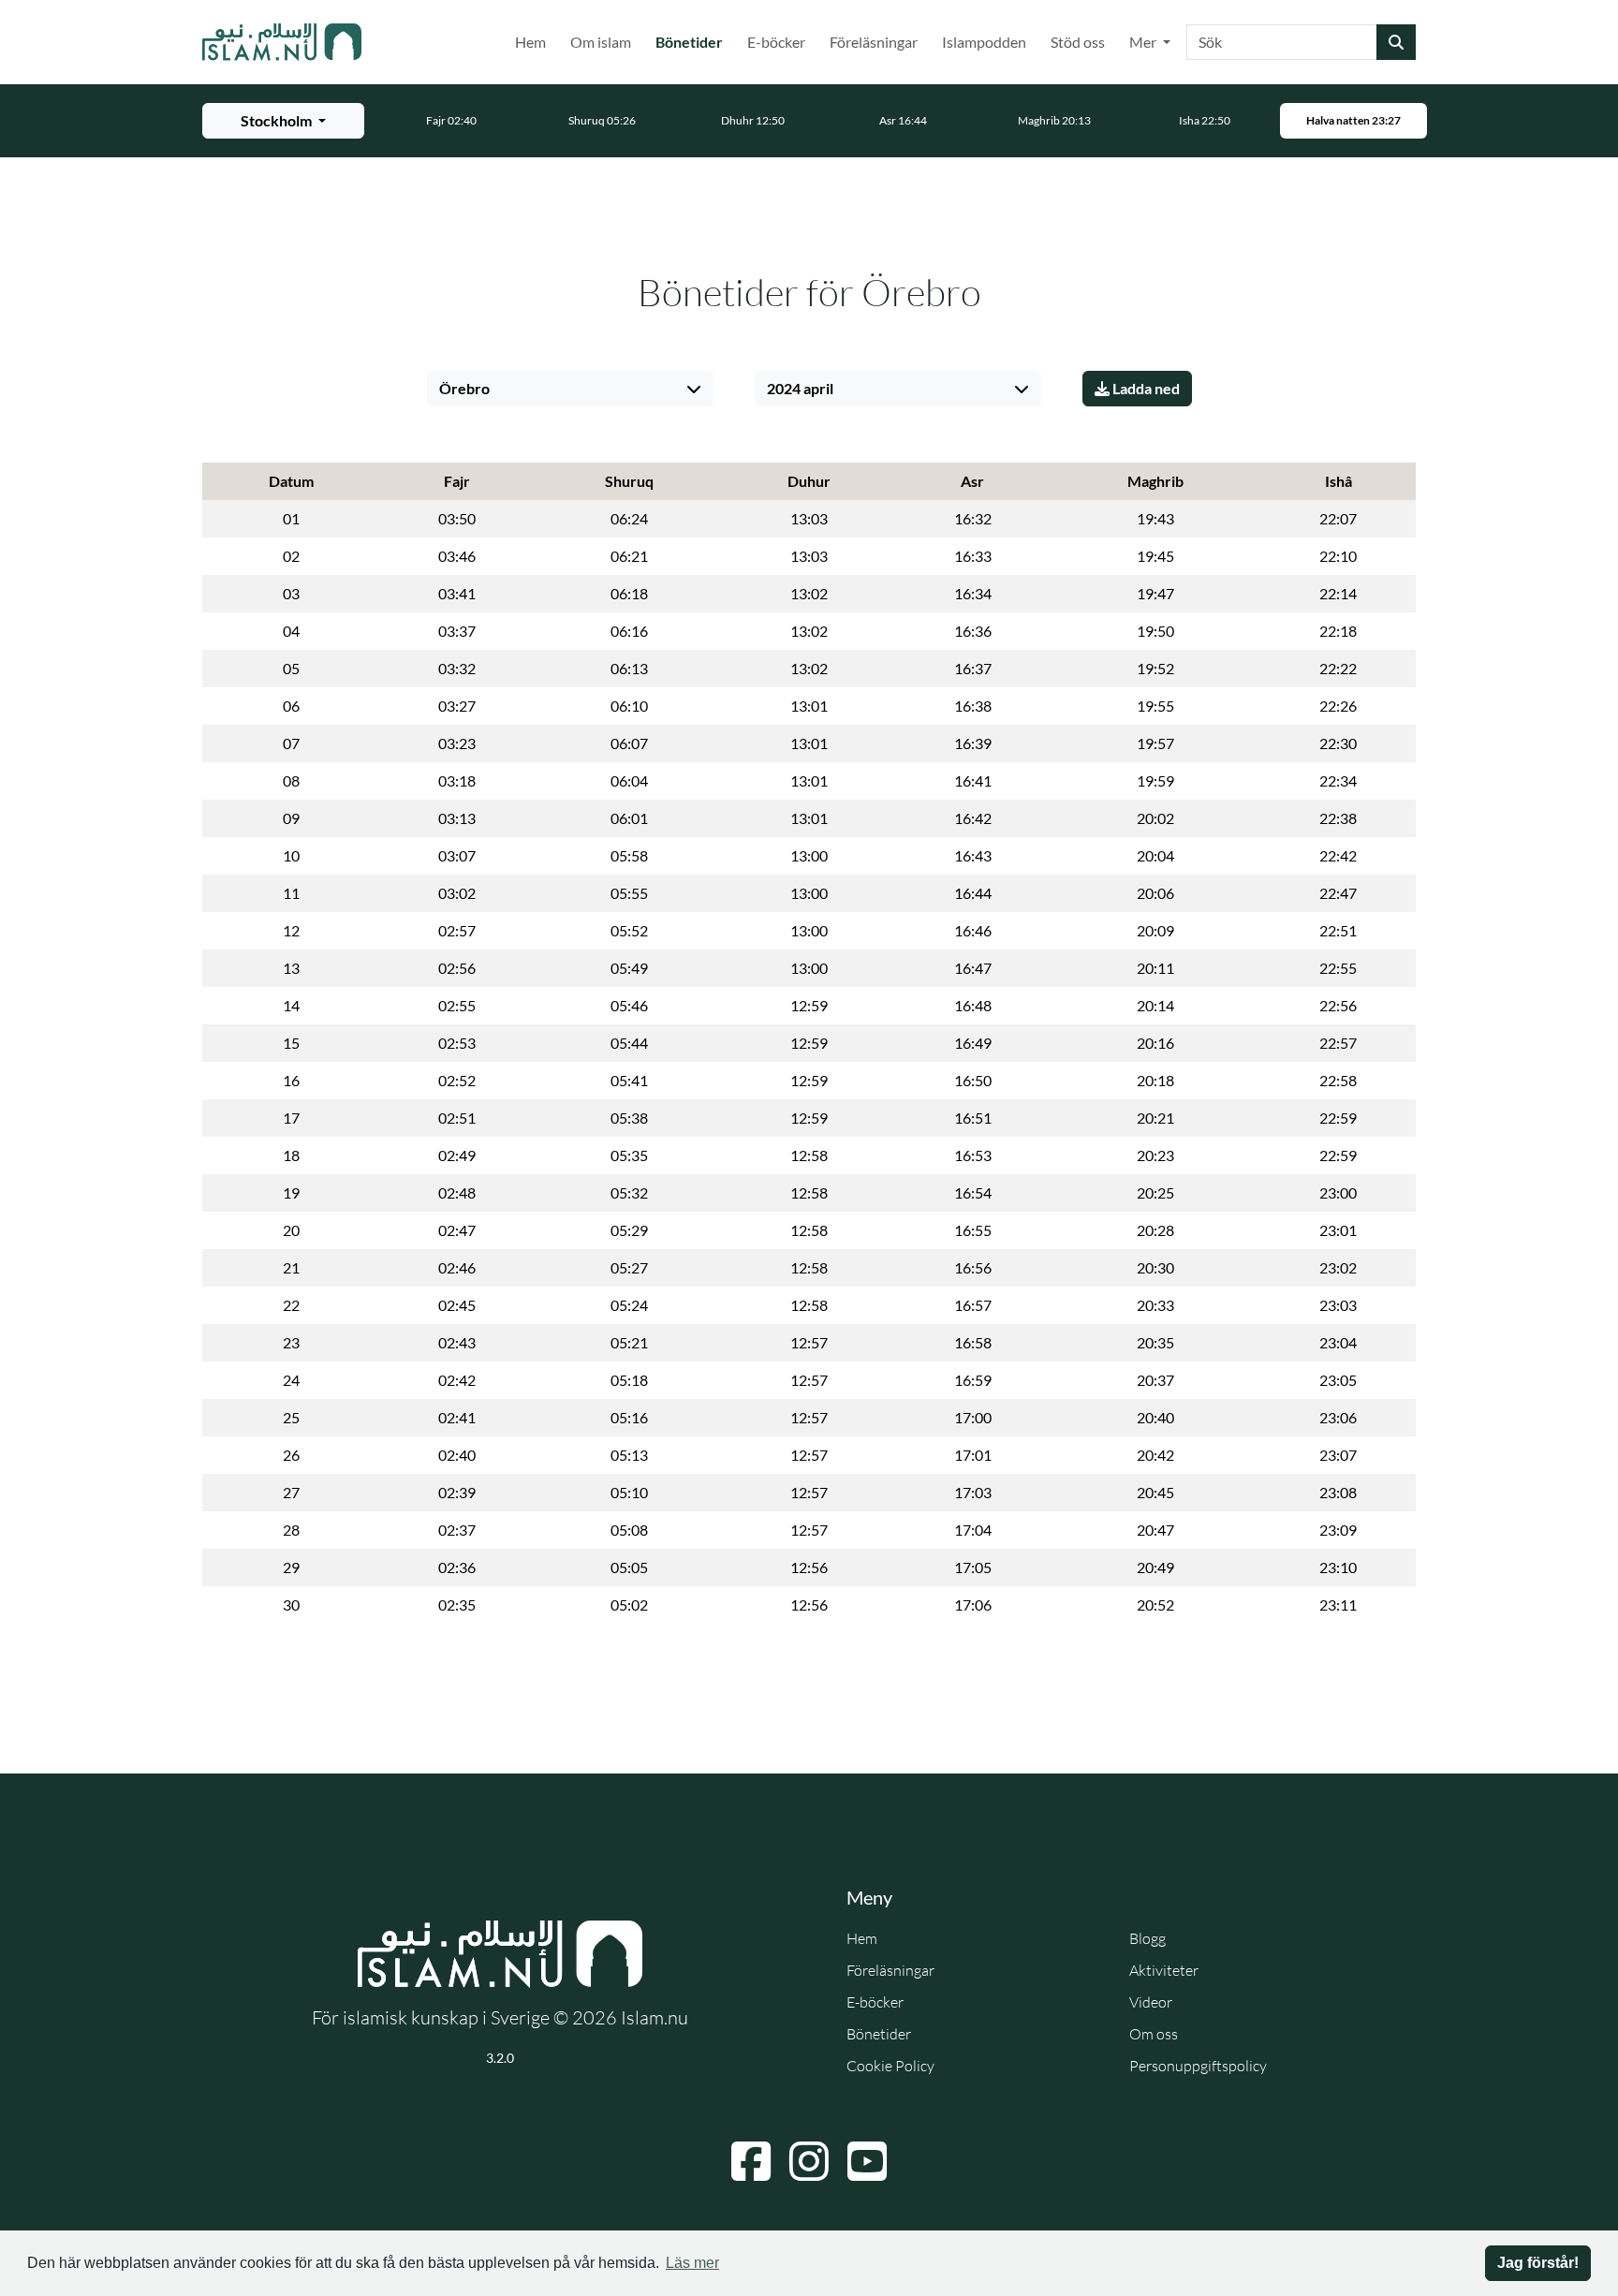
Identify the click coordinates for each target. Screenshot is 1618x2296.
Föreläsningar (874, 42)
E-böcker (776, 42)
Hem (530, 42)
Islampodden (984, 42)
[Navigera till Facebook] (751, 2161)
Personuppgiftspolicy (1198, 2066)
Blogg (1147, 1938)
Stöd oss (1078, 42)
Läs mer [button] (692, 2263)
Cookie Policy (890, 2066)
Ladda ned (1145, 388)
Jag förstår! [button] (1538, 2263)
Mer (1144, 42)
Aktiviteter (1164, 1970)
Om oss (1154, 2034)
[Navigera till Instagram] (809, 2161)
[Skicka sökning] (1396, 42)
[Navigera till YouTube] (867, 2161)
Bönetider (693, 41)
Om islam (601, 42)
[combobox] (1282, 42)
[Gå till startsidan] (282, 42)
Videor (1151, 2002)
